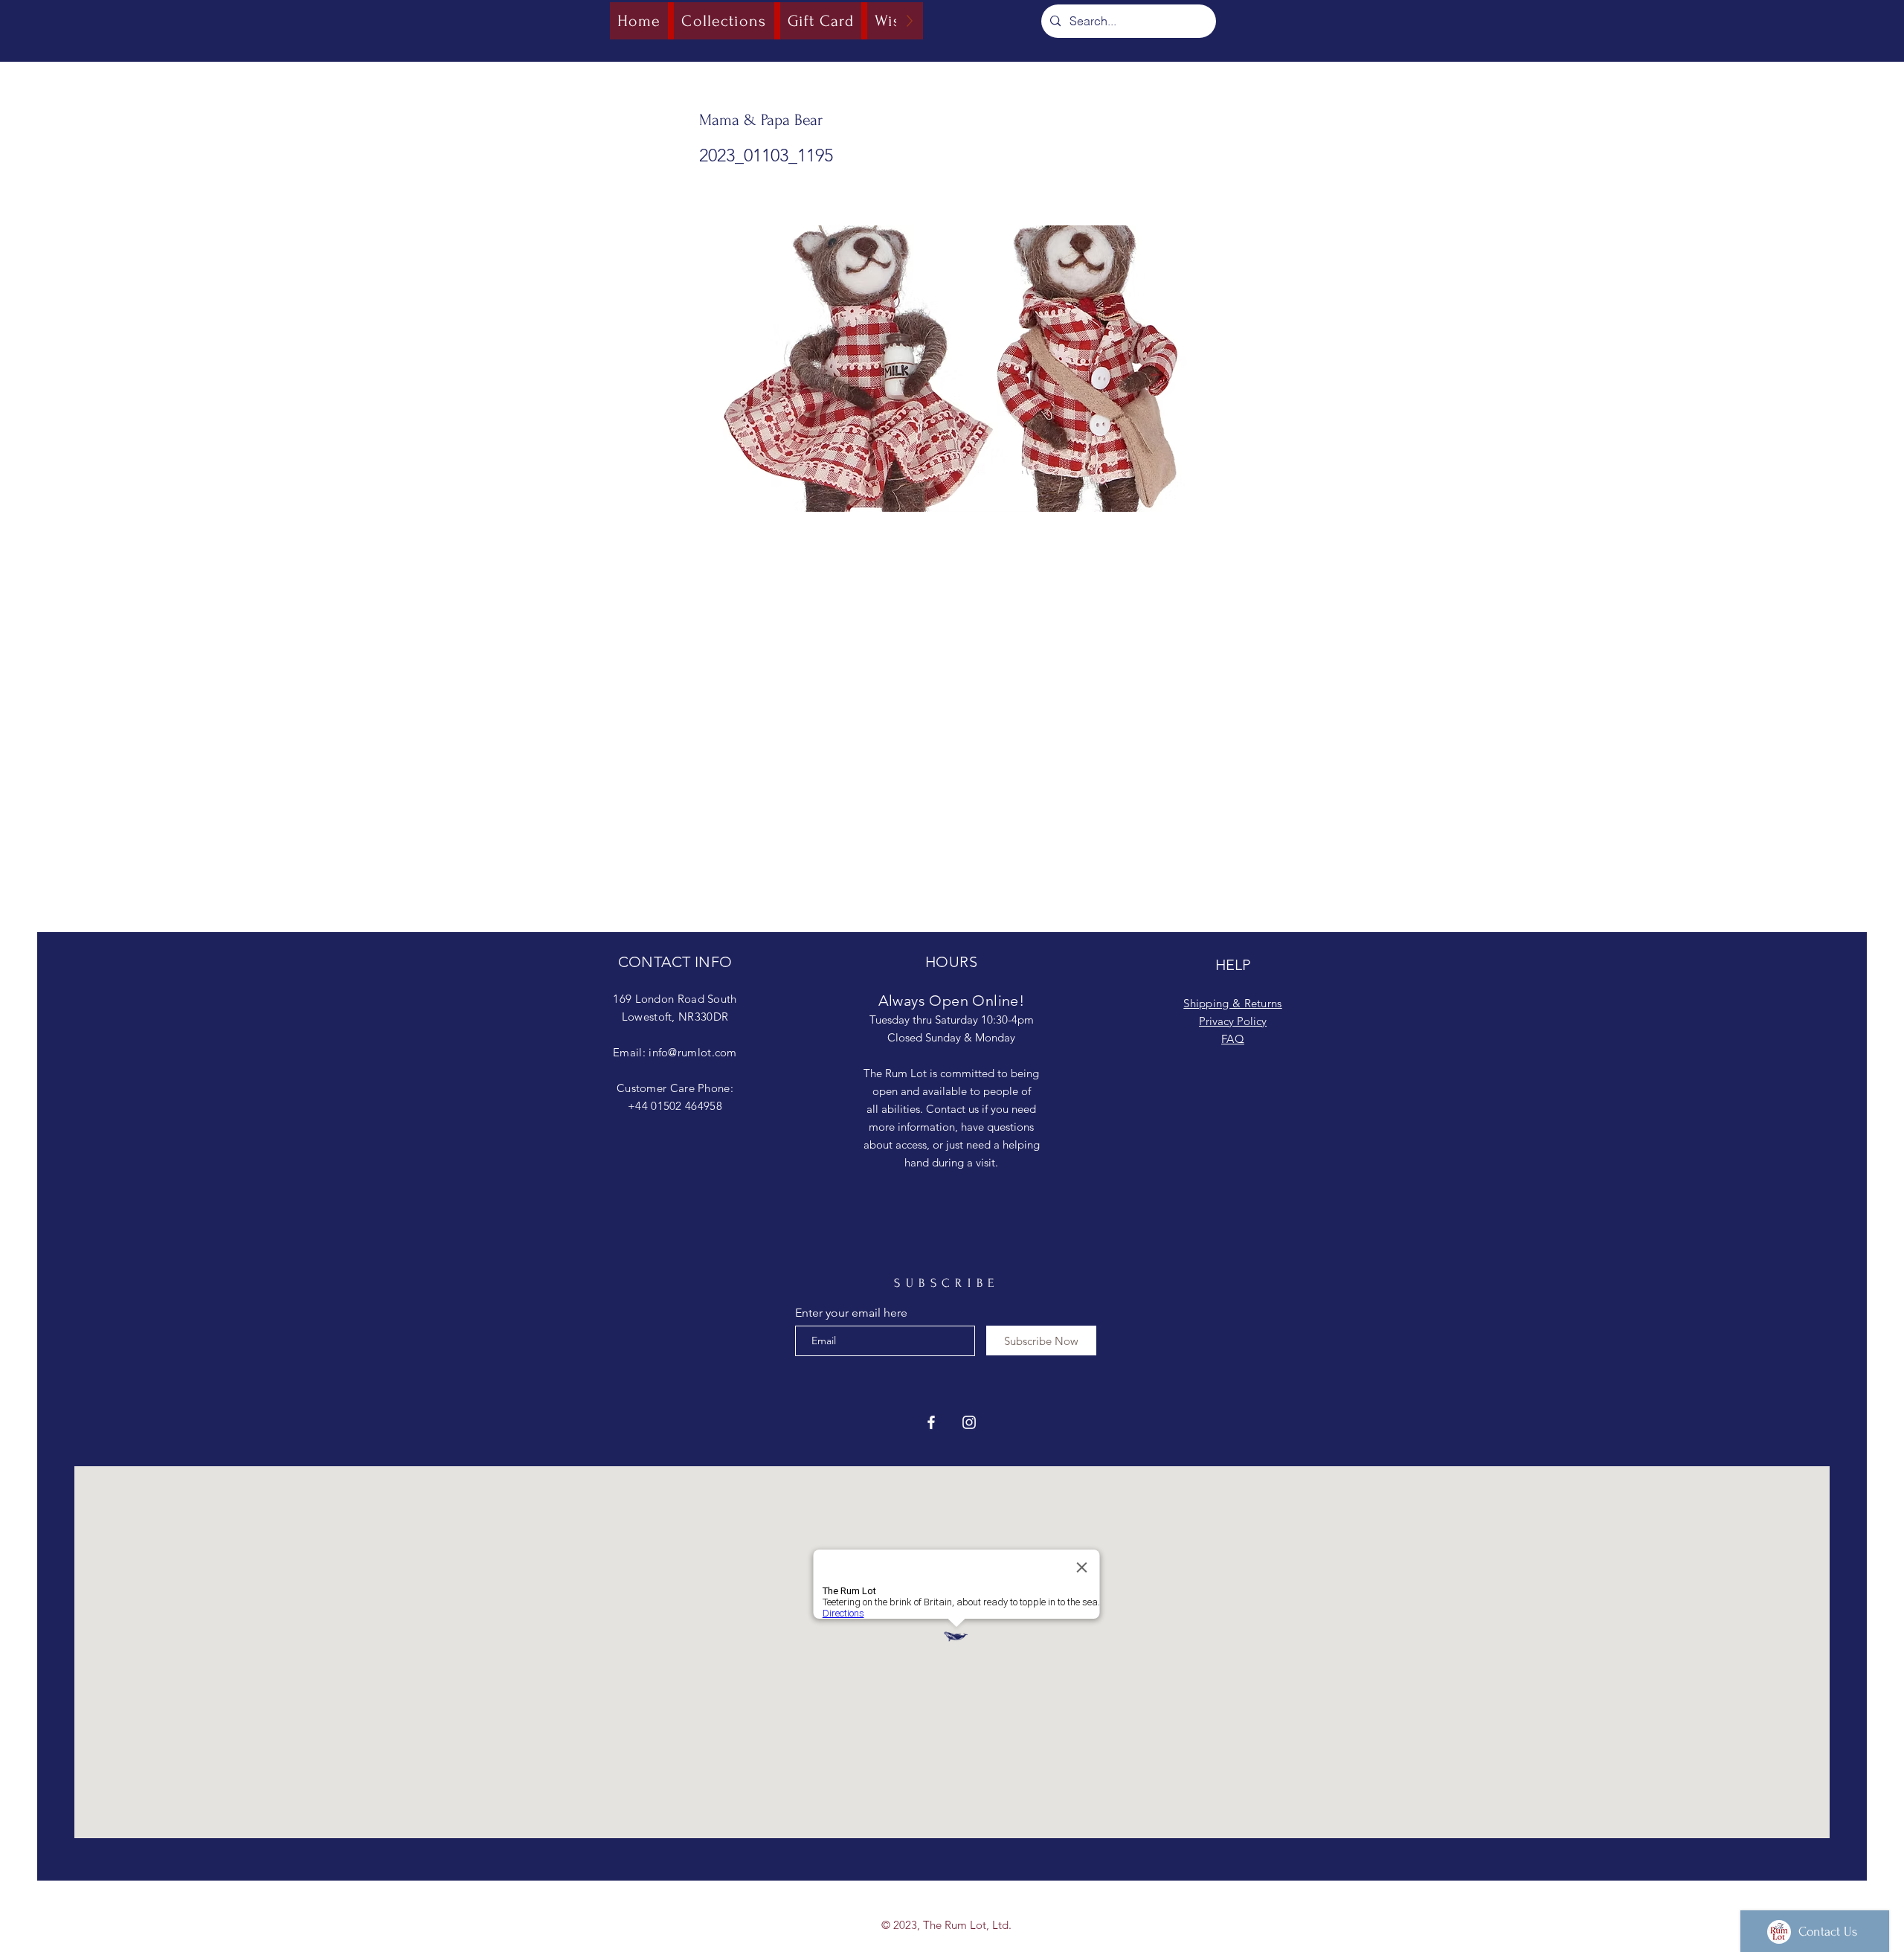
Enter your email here (851, 1313)
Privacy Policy (1233, 1021)
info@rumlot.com (693, 1052)
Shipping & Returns (1232, 1003)
